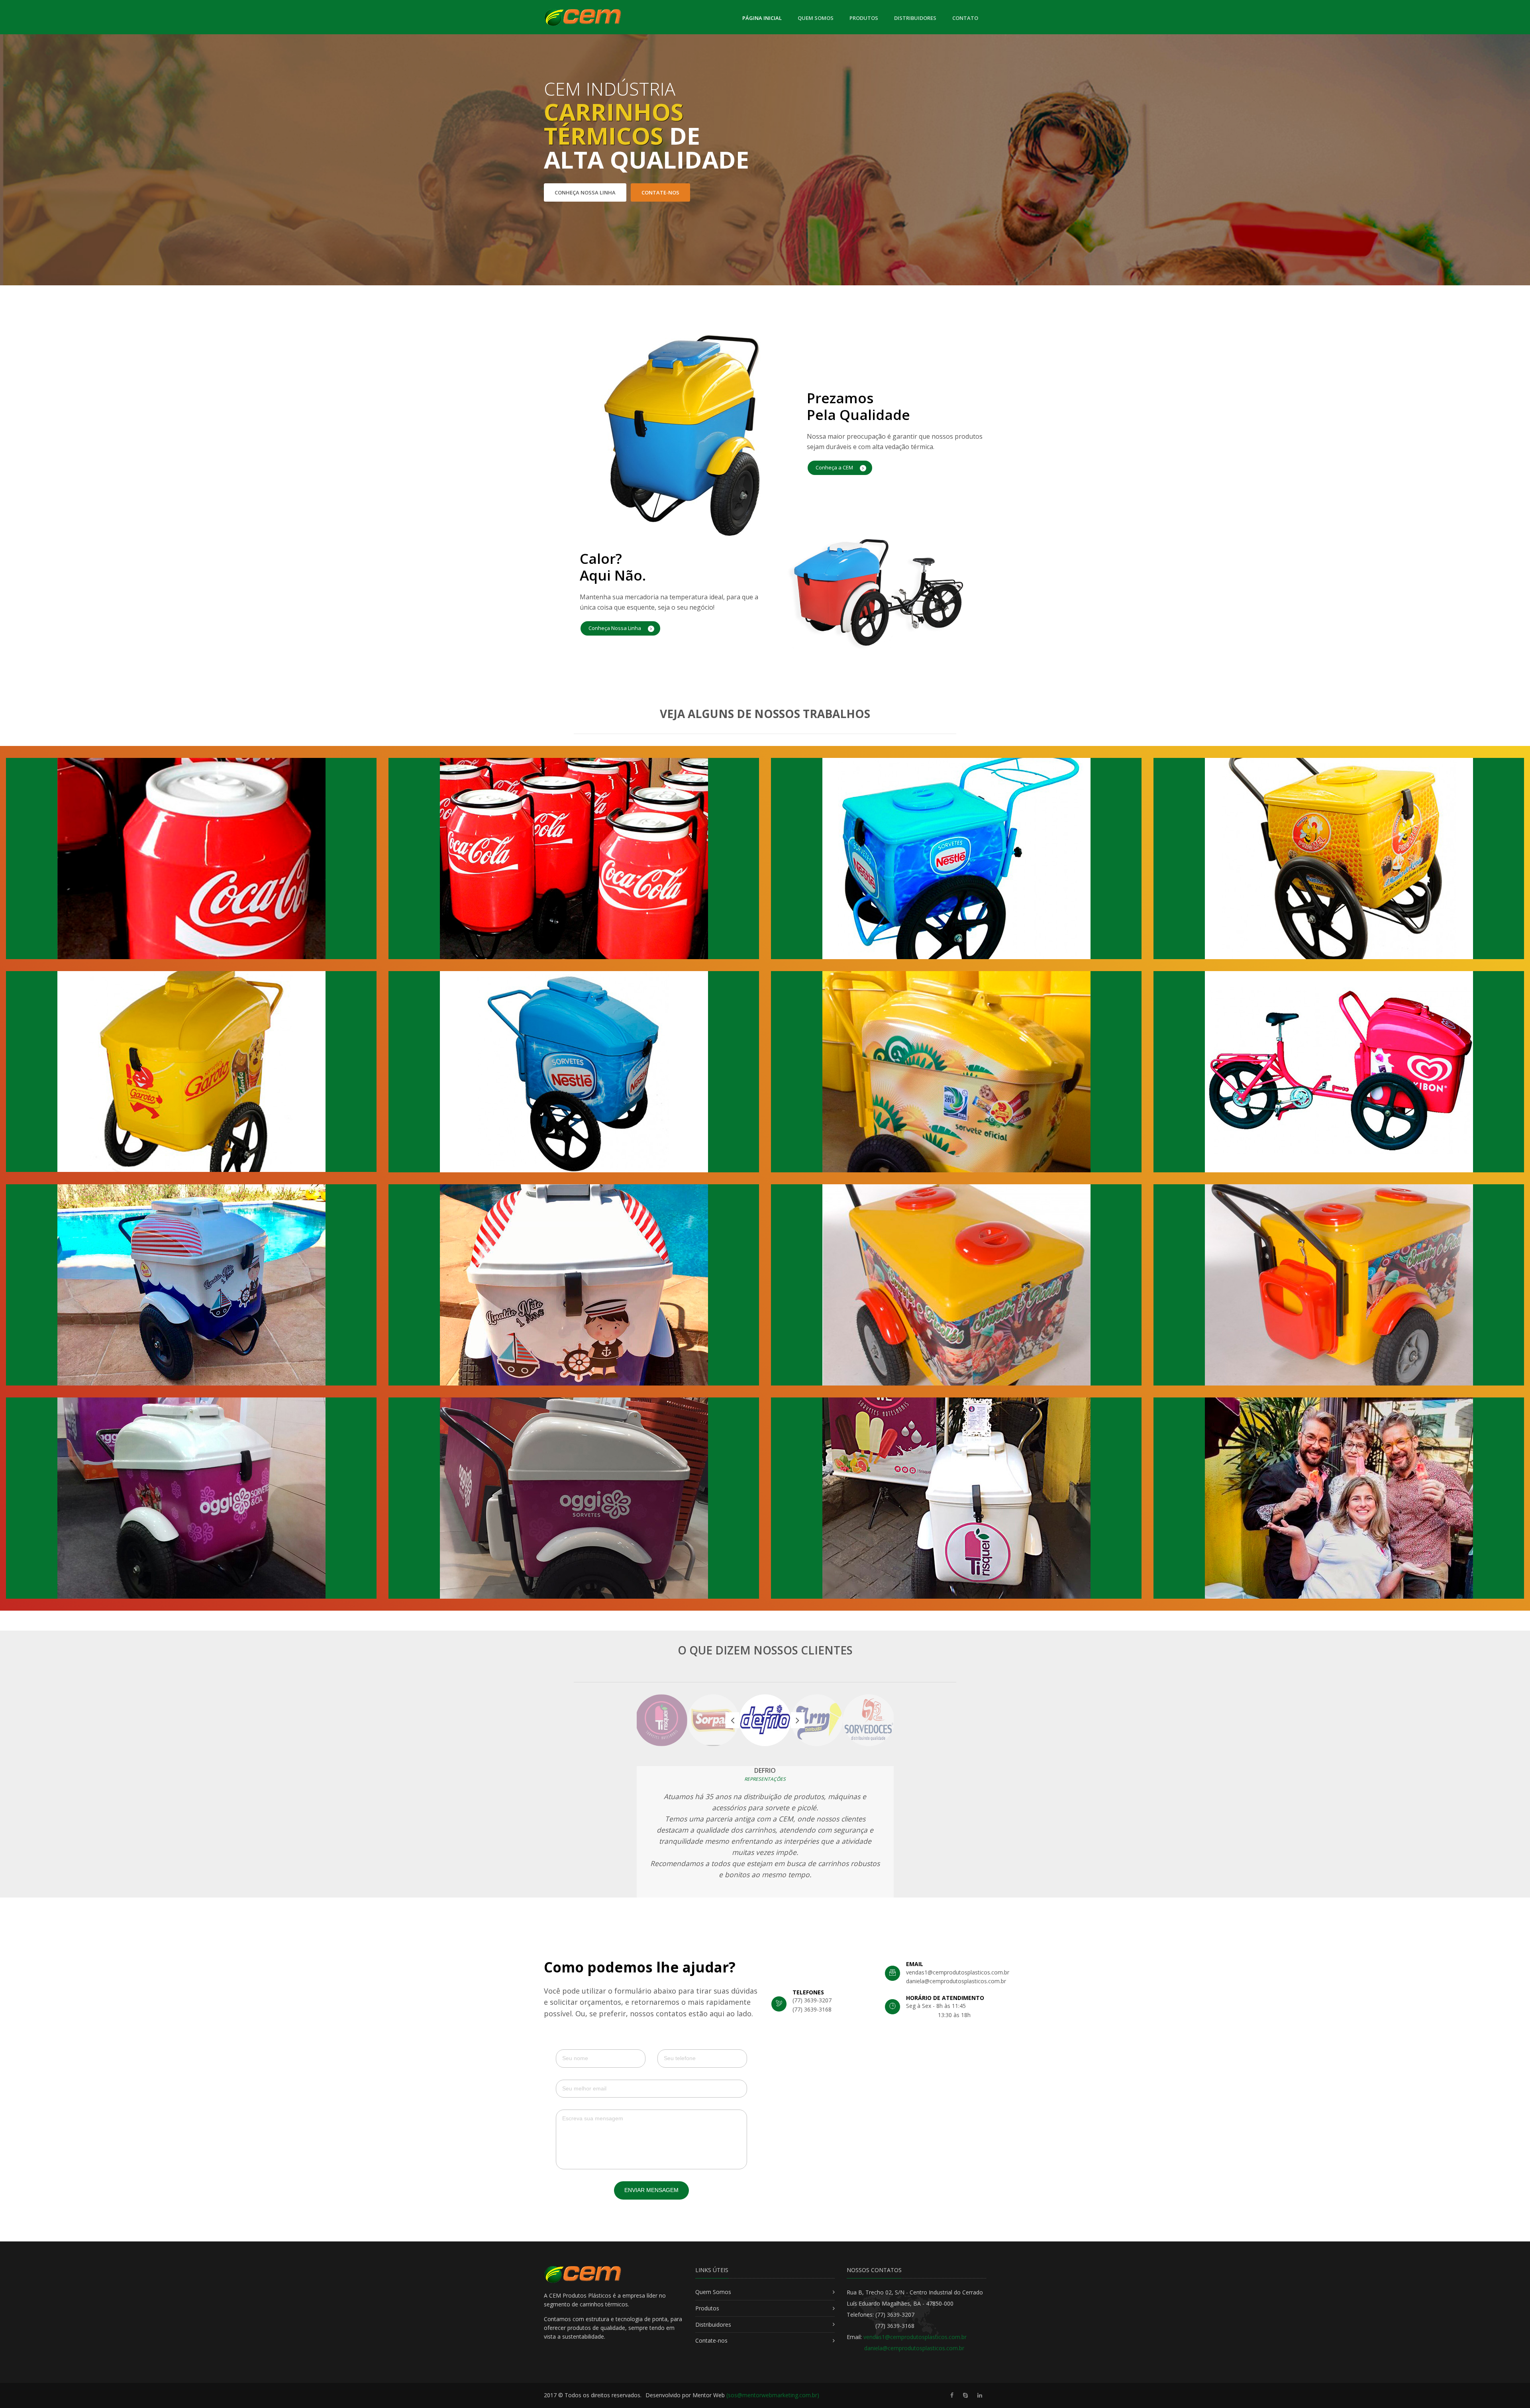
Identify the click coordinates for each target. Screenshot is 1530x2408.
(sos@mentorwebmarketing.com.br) (773, 2395)
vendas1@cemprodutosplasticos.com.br (915, 2337)
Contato (965, 18)
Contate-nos (660, 192)
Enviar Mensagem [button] (651, 2190)
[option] (765, 1720)
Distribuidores (915, 18)
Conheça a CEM (835, 467)
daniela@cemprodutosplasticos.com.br (914, 2348)
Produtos (864, 18)
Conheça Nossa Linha (585, 192)
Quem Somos (816, 18)
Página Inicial (762, 18)
